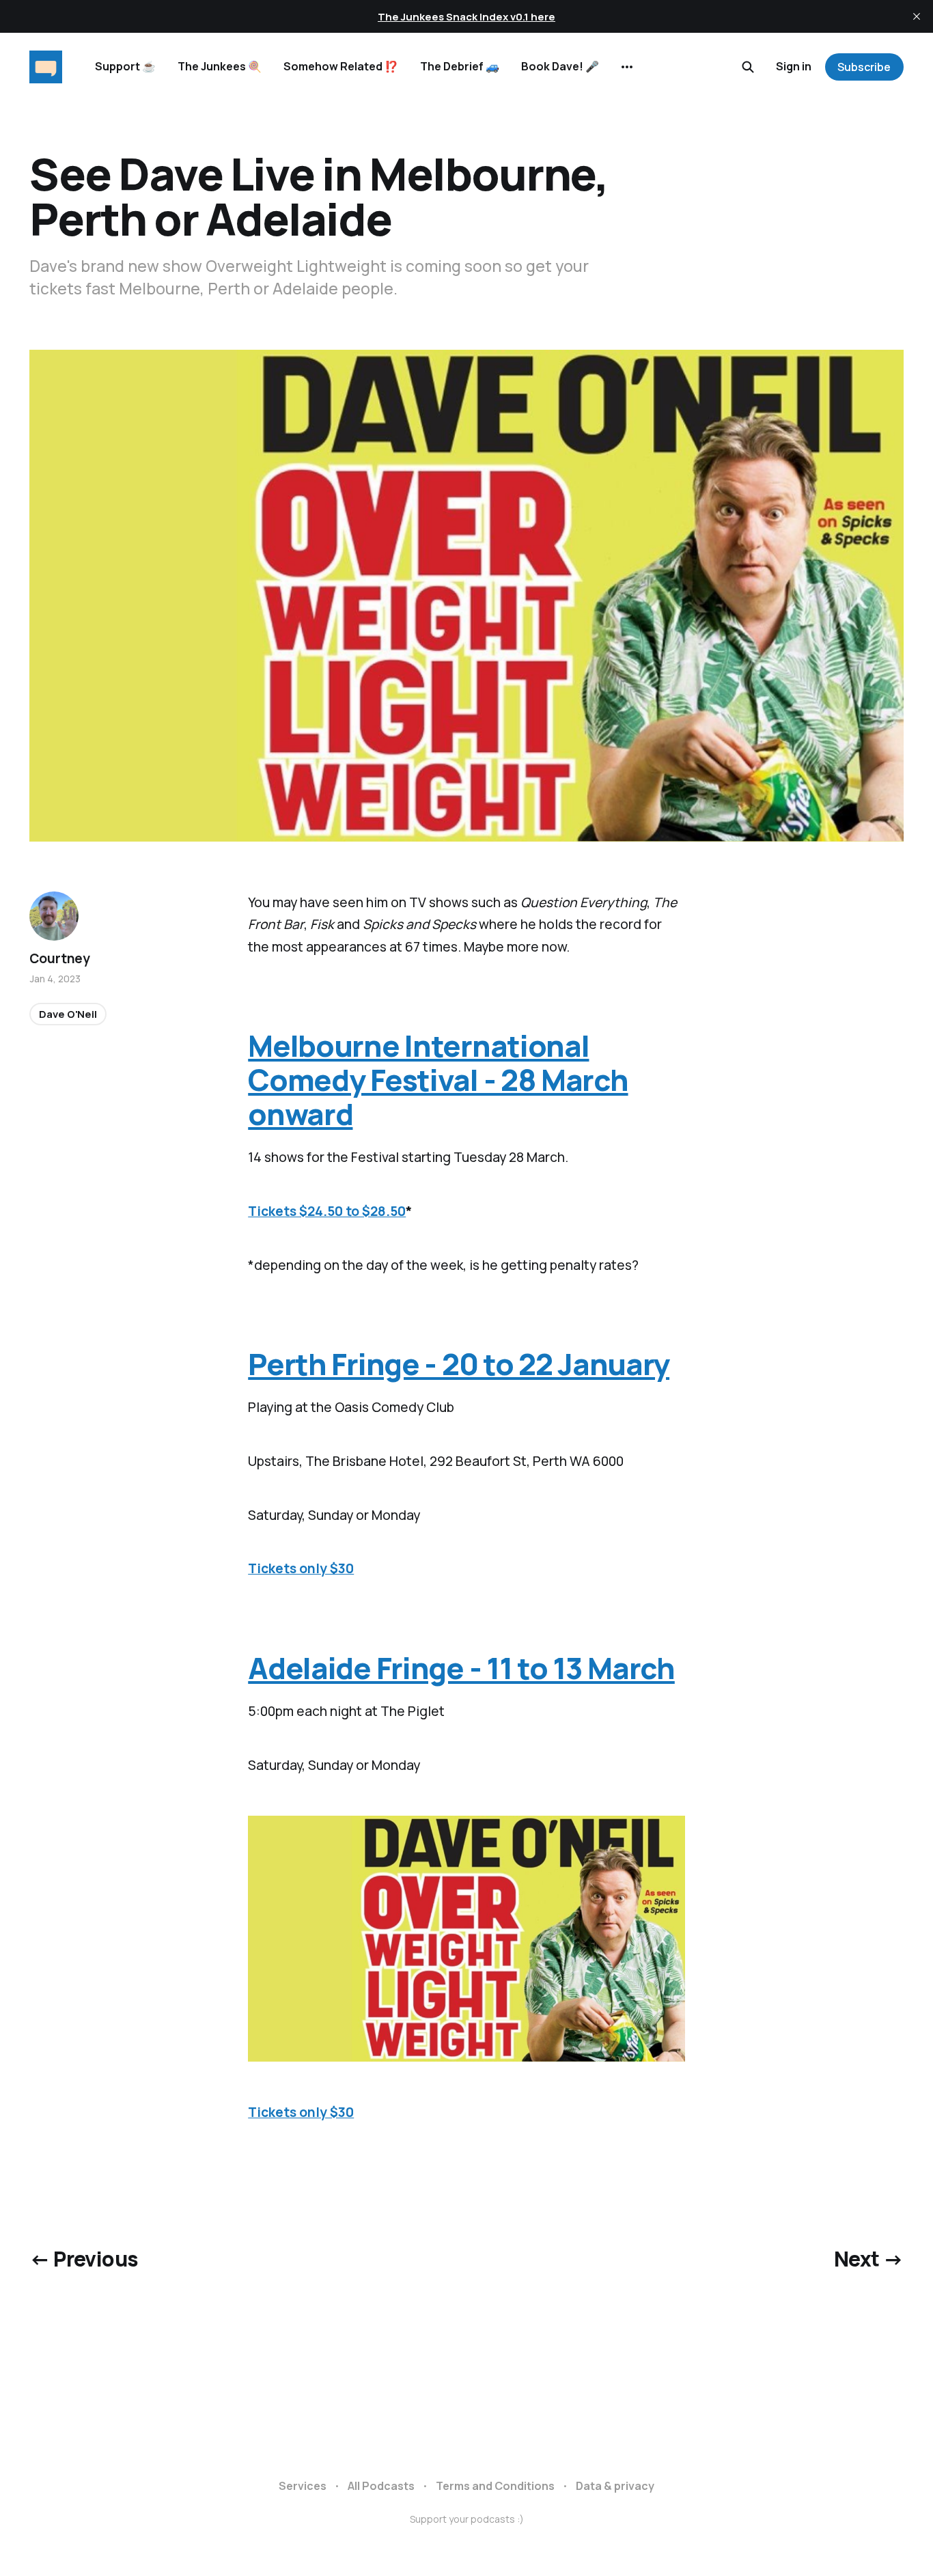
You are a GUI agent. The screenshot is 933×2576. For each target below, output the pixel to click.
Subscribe (864, 67)
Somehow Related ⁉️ (341, 66)
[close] (917, 16)
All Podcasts (381, 2486)
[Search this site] (748, 67)
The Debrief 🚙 (460, 66)
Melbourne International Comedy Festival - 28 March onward (438, 1079)
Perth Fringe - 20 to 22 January (459, 1364)
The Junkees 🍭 (220, 66)
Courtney (59, 958)
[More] (627, 67)
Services (303, 2486)
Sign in (794, 66)
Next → (868, 2259)
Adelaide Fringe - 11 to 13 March (461, 1668)
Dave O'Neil (68, 1013)
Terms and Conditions (495, 2486)
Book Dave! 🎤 (560, 66)
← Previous (83, 2259)
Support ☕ (125, 66)
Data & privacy (615, 2486)
